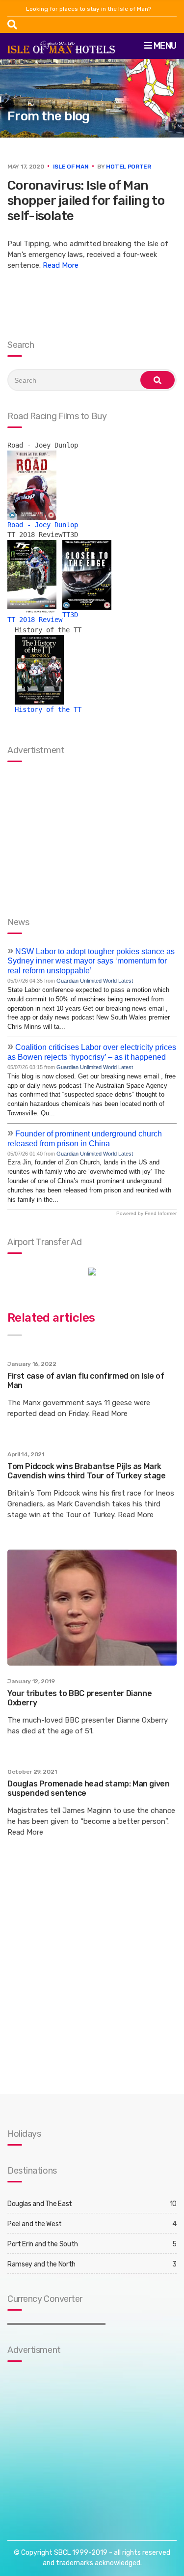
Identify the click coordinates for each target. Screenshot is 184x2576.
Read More (61, 265)
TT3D (70, 615)
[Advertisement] (69, 2441)
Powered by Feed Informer (146, 1213)
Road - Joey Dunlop (43, 525)
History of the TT (48, 709)
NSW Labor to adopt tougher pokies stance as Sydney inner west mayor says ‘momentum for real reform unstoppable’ (91, 961)
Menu (164, 46)
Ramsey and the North (41, 2264)
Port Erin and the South (43, 2244)
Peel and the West (35, 2224)
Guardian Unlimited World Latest (95, 981)
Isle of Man (71, 167)
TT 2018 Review (35, 620)
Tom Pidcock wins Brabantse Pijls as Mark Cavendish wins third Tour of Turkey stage (87, 1471)
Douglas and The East (40, 2204)
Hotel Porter (128, 167)
